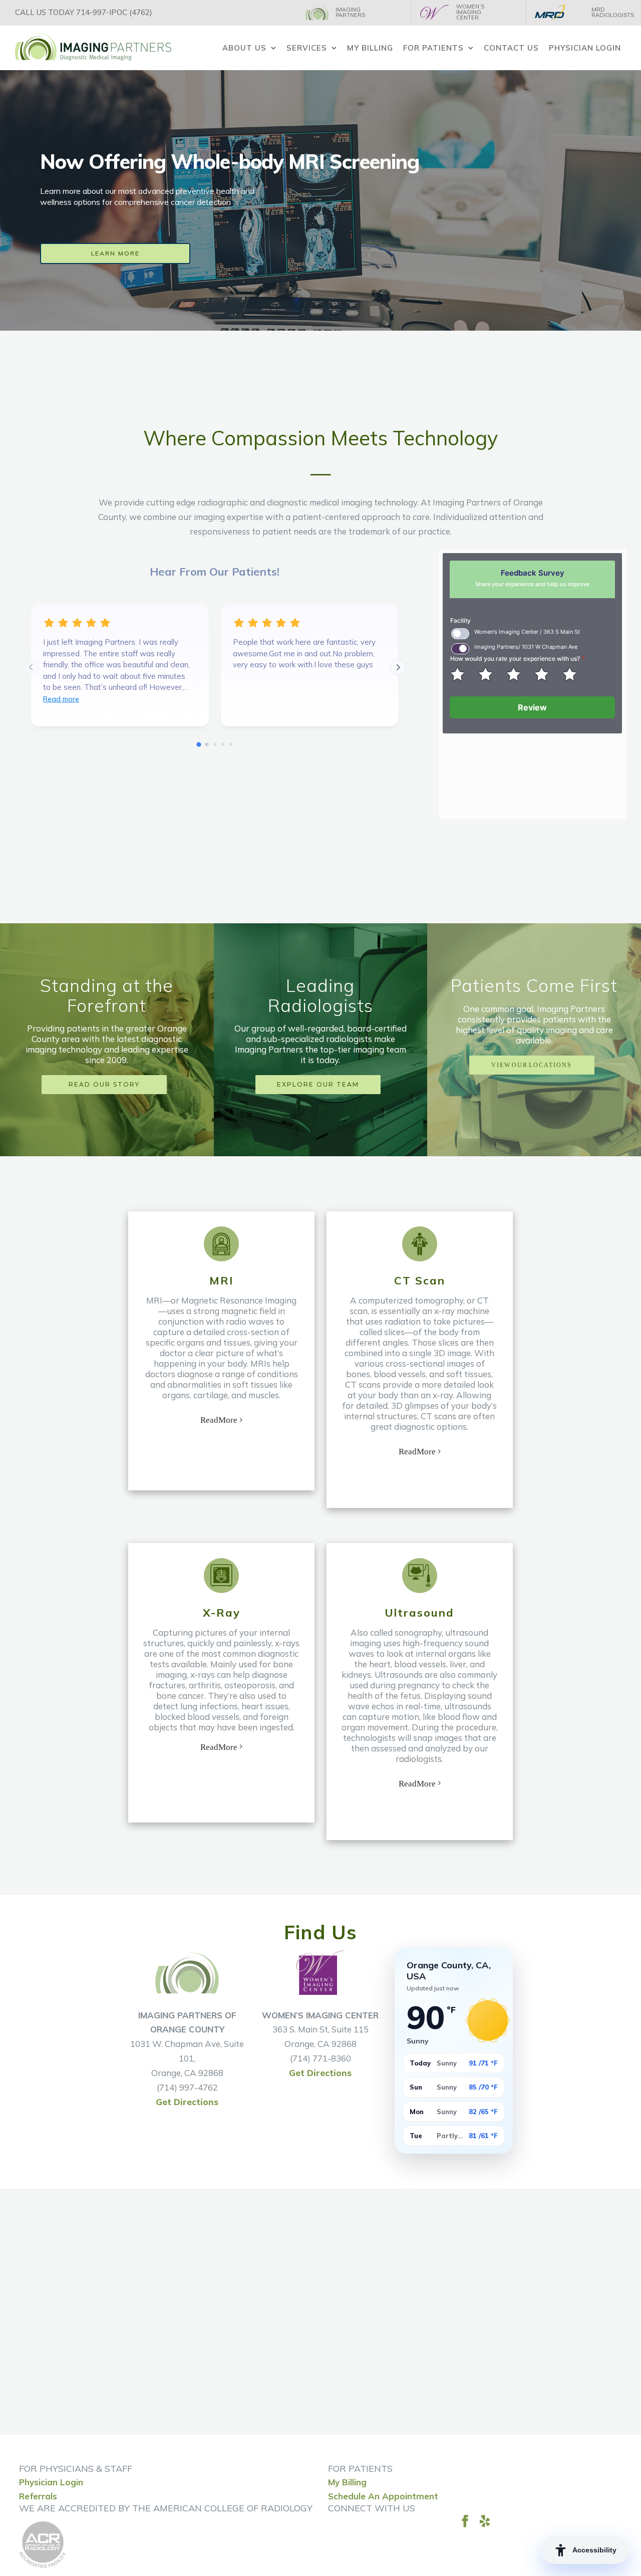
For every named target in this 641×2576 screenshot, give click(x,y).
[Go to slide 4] (223, 744)
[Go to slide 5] (231, 744)
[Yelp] (485, 2521)
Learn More (115, 253)
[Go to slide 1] (199, 744)
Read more (61, 699)
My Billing (347, 2482)
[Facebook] (465, 2521)
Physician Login (51, 2482)
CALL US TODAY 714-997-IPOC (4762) (84, 12)
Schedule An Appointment (383, 2496)
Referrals (38, 2496)
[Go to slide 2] (207, 744)
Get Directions (187, 2102)
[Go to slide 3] (215, 744)
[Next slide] (398, 667)
